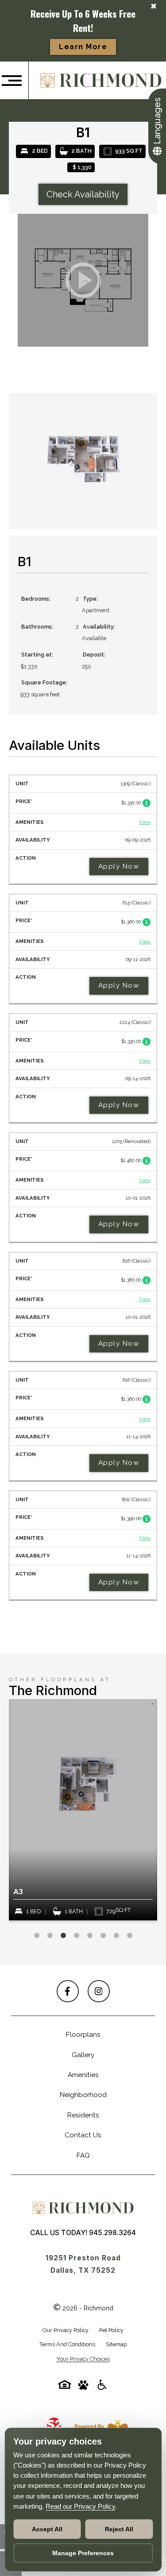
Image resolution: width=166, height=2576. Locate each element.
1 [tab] (37, 1936)
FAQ (83, 2155)
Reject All (119, 2529)
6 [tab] (103, 1936)
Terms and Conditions (67, 2344)
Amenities (83, 2075)
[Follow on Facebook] (68, 1991)
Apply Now (119, 866)
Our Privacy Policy (66, 2330)
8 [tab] (130, 1936)
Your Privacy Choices (83, 2359)
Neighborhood (83, 2095)
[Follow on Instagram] (99, 1991)
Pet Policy (111, 2330)
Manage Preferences (83, 2553)
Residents (83, 2115)
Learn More (83, 47)
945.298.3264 (112, 2233)
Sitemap (116, 2344)
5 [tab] (90, 1936)
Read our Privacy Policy (80, 2506)
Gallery (83, 2055)
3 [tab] (63, 1936)
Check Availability (83, 194)
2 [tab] (50, 1936)
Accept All (47, 2529)
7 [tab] (116, 1936)
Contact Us (83, 2135)
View (145, 822)
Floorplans (83, 2035)
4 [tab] (77, 1936)
